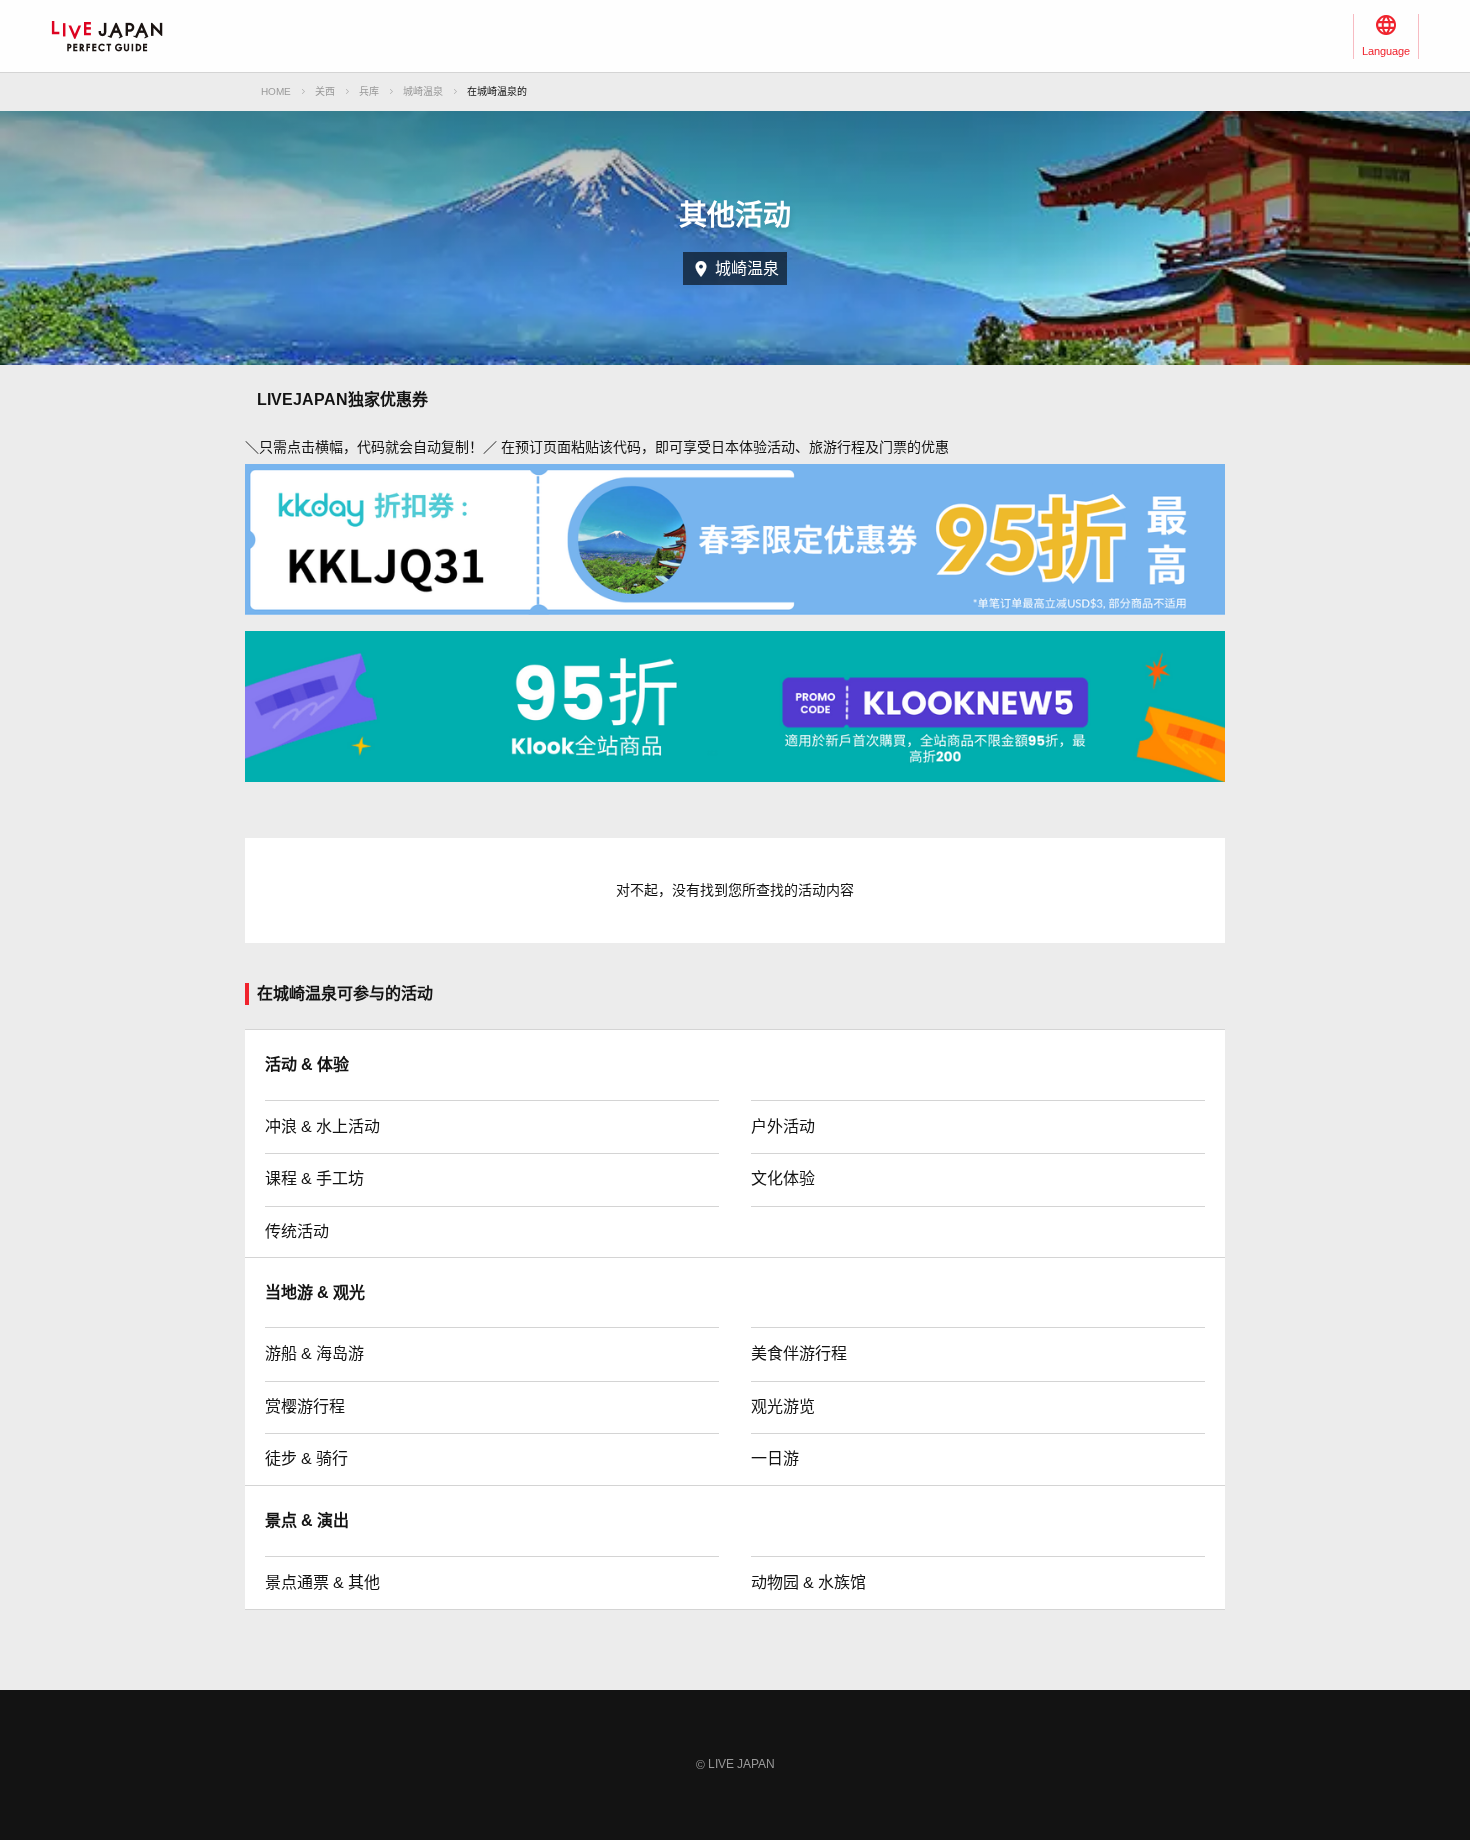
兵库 (369, 91)
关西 (325, 91)
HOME (276, 91)
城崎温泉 (423, 91)
